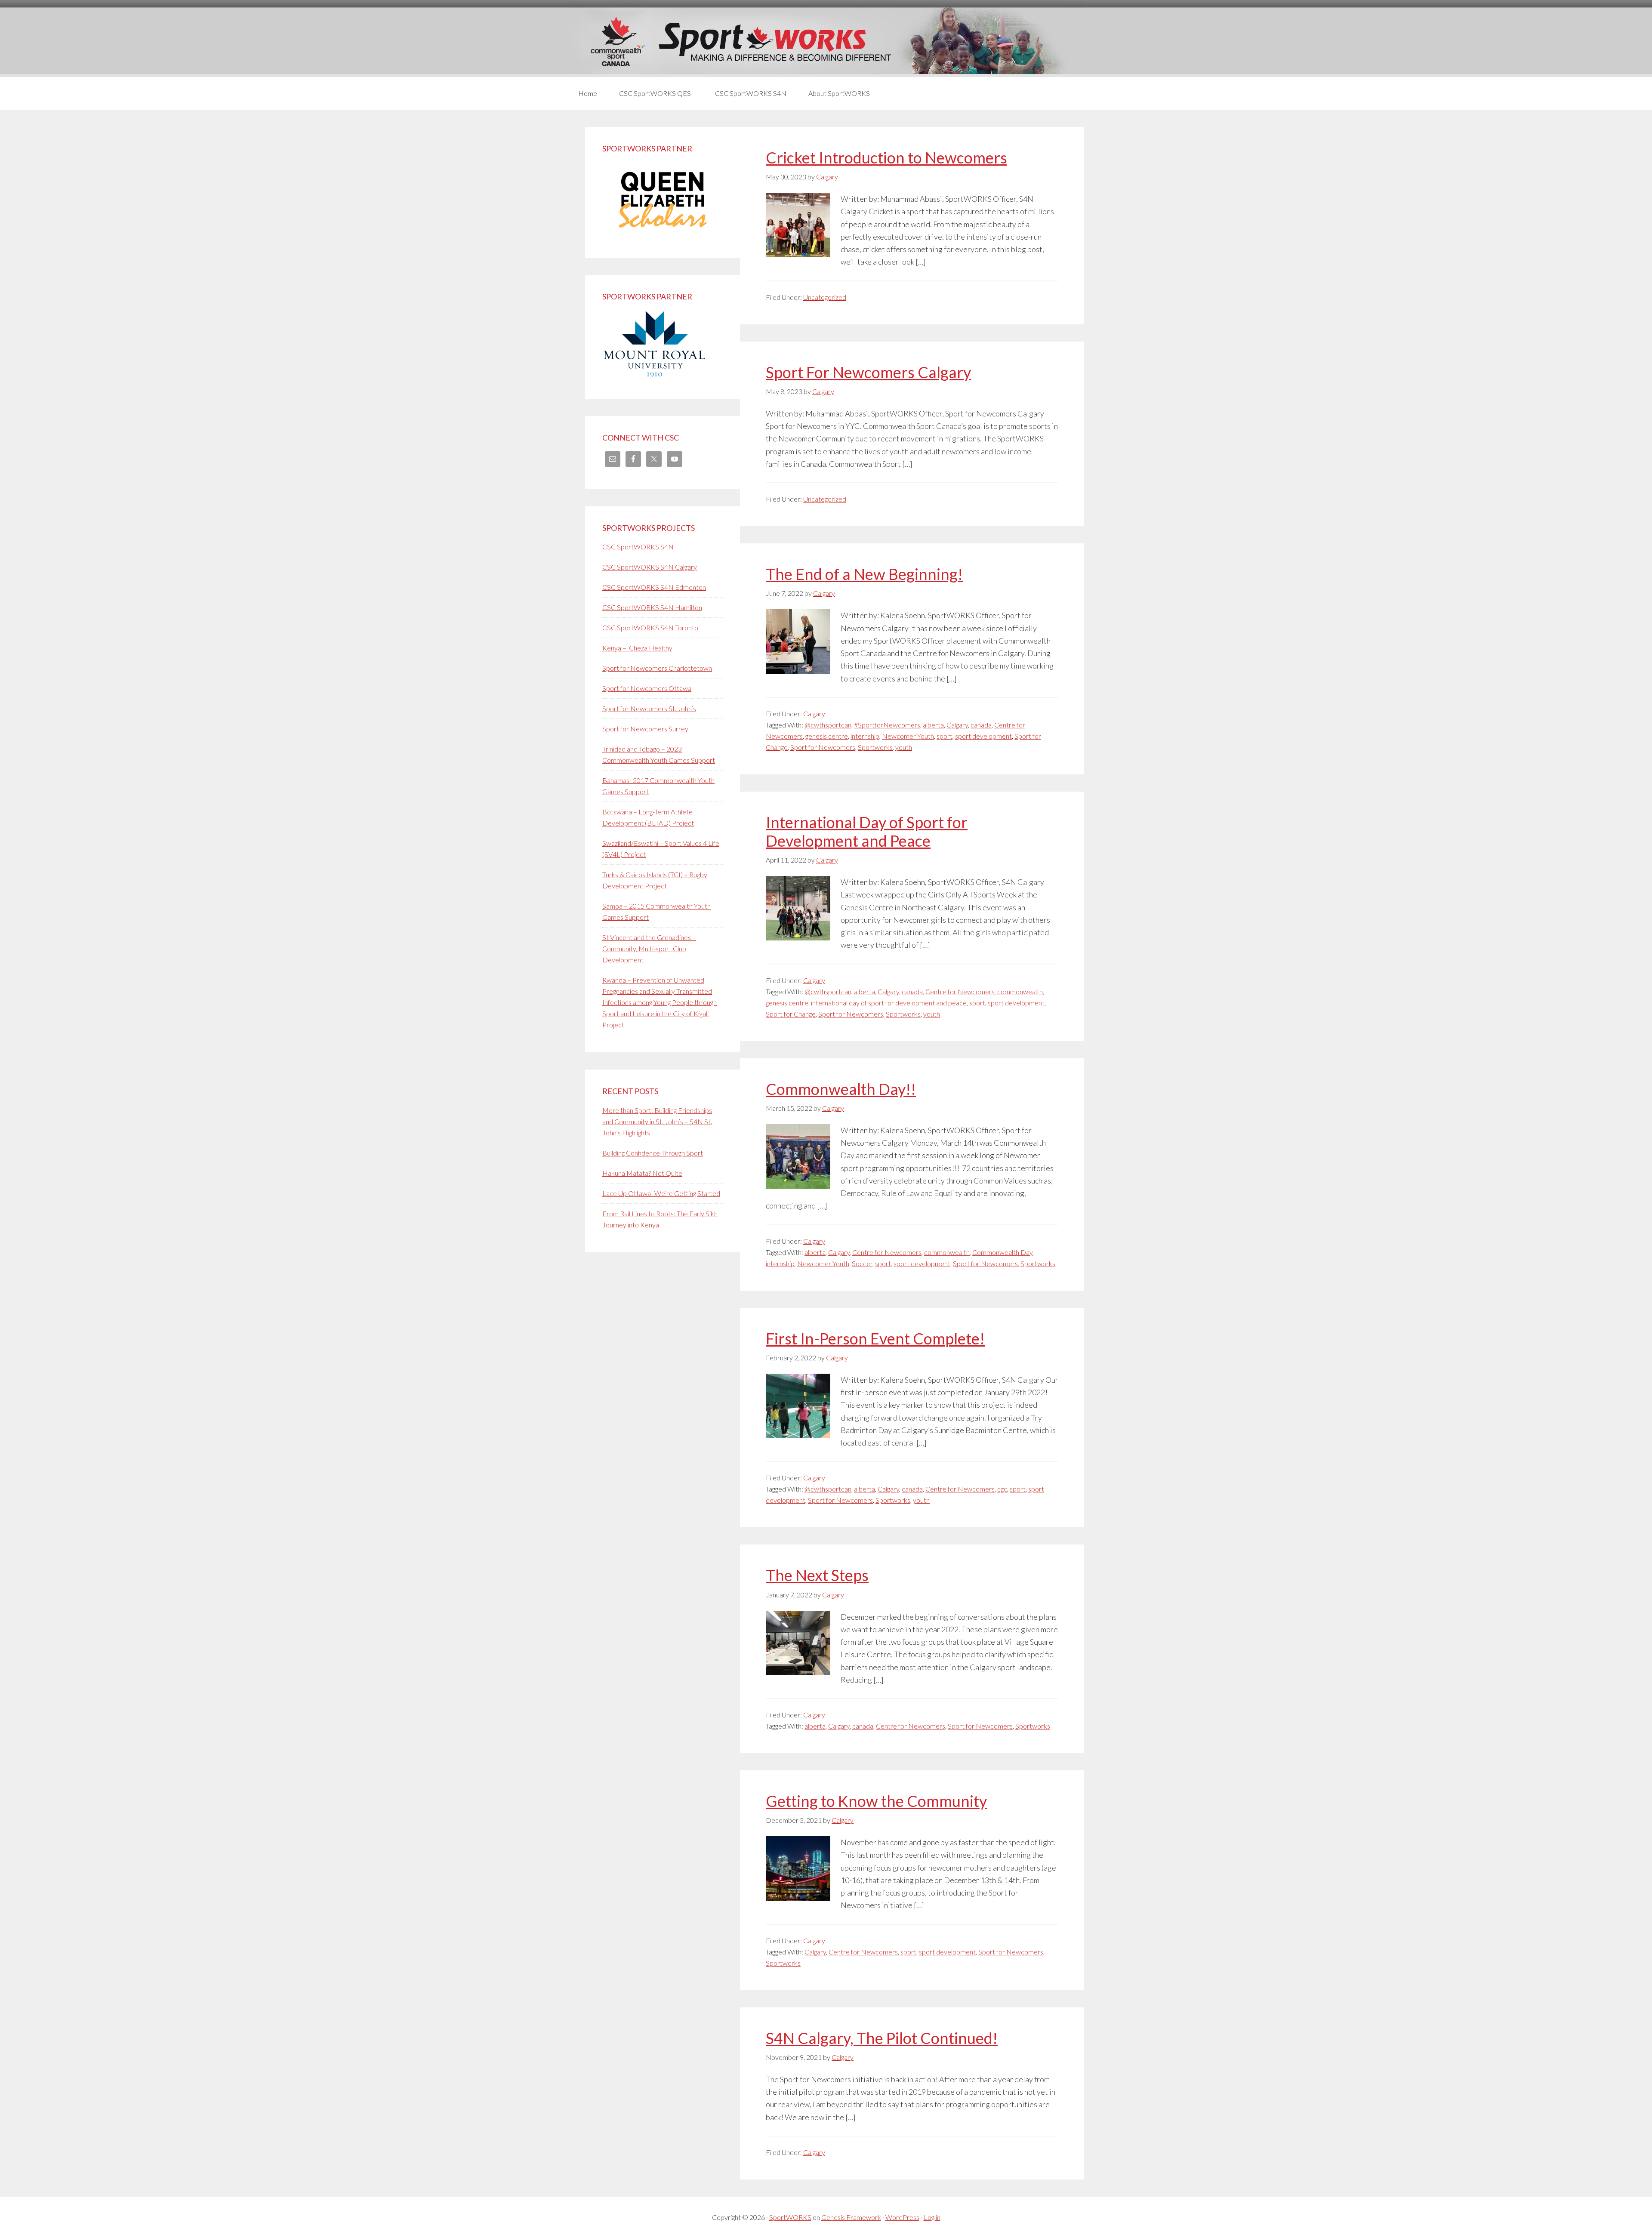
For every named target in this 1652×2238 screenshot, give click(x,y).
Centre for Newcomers (960, 991)
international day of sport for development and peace (889, 1003)
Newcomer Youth (908, 736)
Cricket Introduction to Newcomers (886, 157)
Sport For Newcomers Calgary (868, 372)
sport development (983, 736)
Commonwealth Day (1002, 1252)
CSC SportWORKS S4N (638, 547)
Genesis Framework (851, 2217)
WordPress (902, 2217)
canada (981, 725)
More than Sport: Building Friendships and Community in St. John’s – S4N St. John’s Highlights (657, 1121)
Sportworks (875, 747)
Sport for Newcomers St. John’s (649, 708)
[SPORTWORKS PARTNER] (663, 235)
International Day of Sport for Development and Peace (867, 831)
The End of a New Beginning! (864, 574)
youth (904, 747)
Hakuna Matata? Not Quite (642, 1173)
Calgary (814, 714)
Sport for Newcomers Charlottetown (657, 668)
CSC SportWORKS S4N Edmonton (654, 587)
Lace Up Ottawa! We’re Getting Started (661, 1193)
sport (945, 736)
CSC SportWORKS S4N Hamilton (652, 607)
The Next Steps (817, 1575)
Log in (932, 2217)
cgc (1002, 1489)
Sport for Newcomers (823, 747)
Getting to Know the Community (876, 1801)
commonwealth (1020, 991)
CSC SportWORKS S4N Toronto (650, 627)
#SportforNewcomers (887, 725)
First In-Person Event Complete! (875, 1338)
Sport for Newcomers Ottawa (647, 688)
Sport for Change (791, 1014)
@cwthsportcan (828, 725)
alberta (933, 725)
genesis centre (827, 736)
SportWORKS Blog (826, 42)
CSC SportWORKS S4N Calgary (650, 567)
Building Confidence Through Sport (653, 1153)
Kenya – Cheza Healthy (637, 648)
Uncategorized (825, 297)
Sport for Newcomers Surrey (645, 729)
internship (865, 736)
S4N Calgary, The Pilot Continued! (882, 2038)
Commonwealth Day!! (841, 1089)
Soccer (862, 1263)
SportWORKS (790, 2217)
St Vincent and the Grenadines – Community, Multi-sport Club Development (649, 948)
